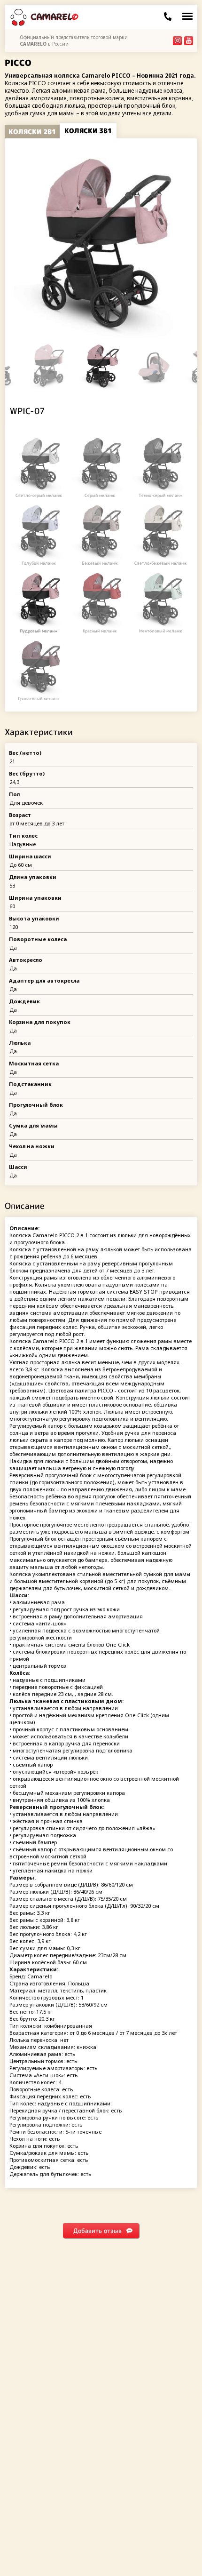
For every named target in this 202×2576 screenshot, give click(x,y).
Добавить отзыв (97, 2231)
